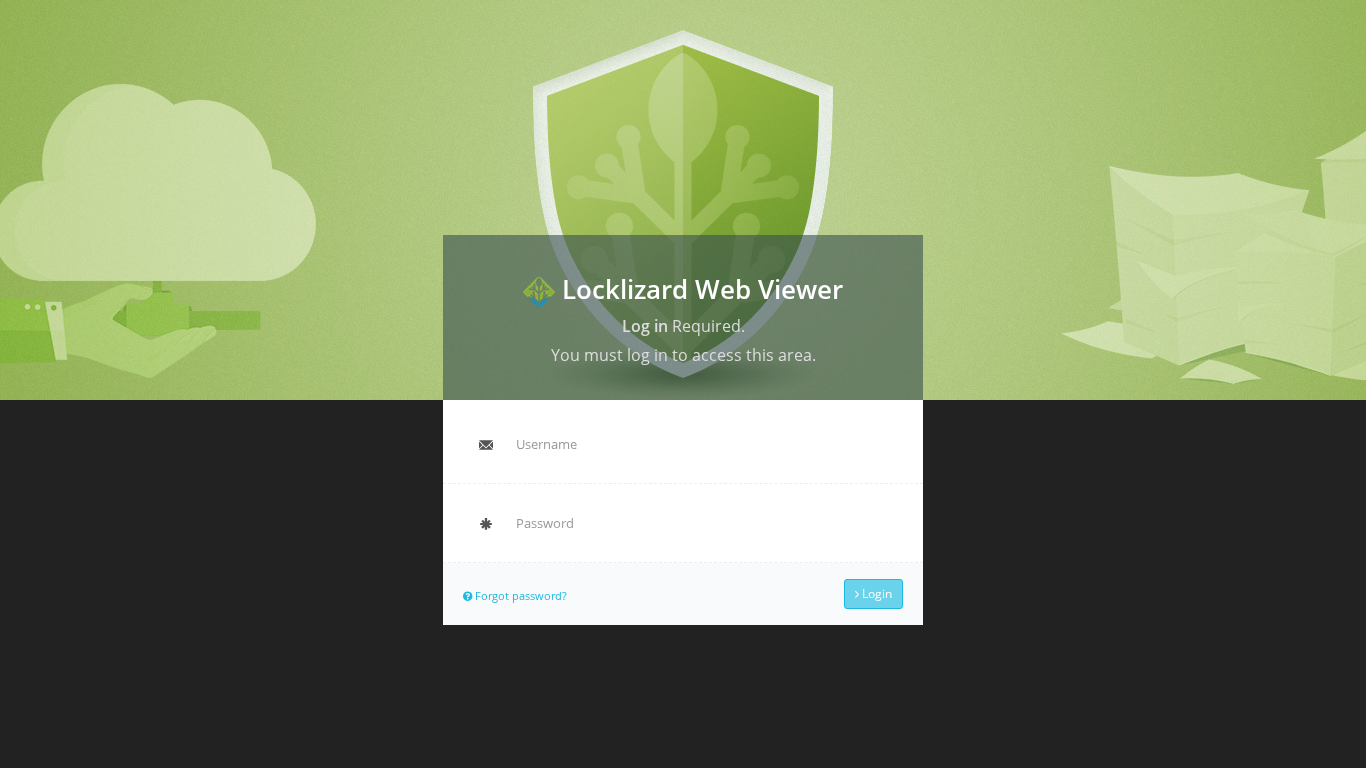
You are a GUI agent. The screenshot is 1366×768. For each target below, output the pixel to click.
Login (875, 593)
